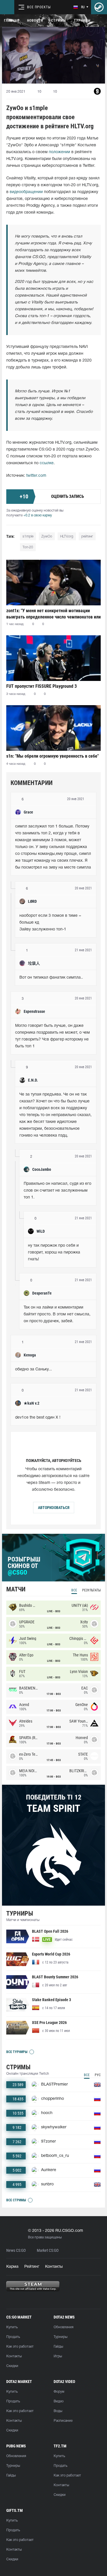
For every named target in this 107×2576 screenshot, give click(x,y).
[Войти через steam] (99, 7)
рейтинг (87, 537)
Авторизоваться (54, 1508)
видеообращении (26, 192)
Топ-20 (28, 547)
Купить (12, 2327)
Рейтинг (32, 2267)
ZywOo (47, 537)
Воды (58, 2411)
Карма (12, 2267)
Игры (58, 2356)
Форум (59, 2392)
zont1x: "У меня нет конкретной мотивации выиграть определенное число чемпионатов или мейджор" (53, 614)
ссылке (47, 463)
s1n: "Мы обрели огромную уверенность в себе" (53, 756)
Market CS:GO (48, 2251)
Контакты (54, 2267)
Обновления (63, 2327)
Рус (98, 2075)
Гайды (58, 2347)
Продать (13, 2337)
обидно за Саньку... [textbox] (34, 1369)
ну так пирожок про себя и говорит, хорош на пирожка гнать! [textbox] (55, 1252)
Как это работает (20, 2347)
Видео (59, 2401)
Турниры (82, 21)
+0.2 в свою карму (38, 515)
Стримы (58, 21)
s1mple (28, 537)
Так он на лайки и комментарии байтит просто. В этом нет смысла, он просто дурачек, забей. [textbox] (58, 1314)
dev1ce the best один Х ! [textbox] (38, 1418)
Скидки (12, 2366)
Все (74, 1590)
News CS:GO (16, 2251)
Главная (12, 21)
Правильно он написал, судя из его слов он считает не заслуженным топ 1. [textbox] (58, 1191)
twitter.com (36, 476)
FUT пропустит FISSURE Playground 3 (42, 686)
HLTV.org (67, 537)
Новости (35, 21)
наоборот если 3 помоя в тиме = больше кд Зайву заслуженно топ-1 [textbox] (51, 923)
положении (59, 152)
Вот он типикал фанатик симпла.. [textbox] (51, 978)
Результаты (91, 1590)
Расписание (63, 2421)
